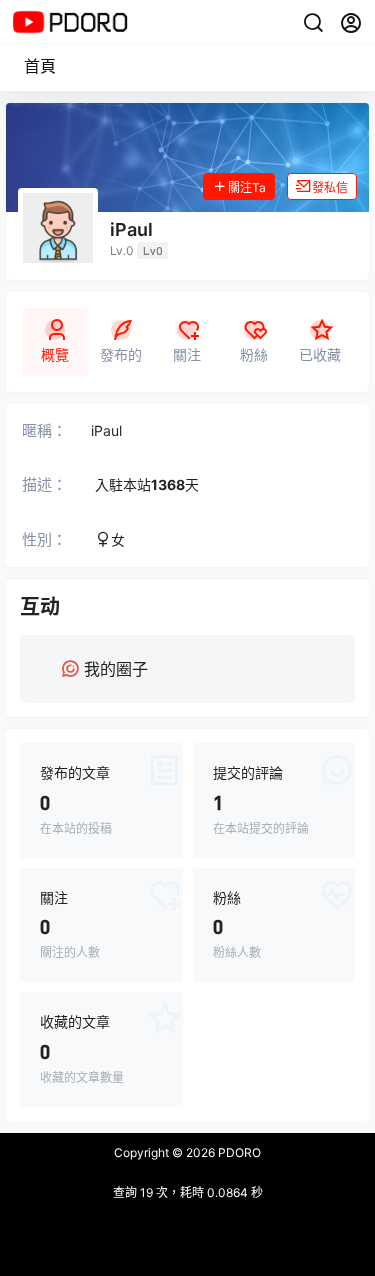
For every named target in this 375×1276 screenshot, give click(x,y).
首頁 (40, 66)
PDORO (238, 1152)
